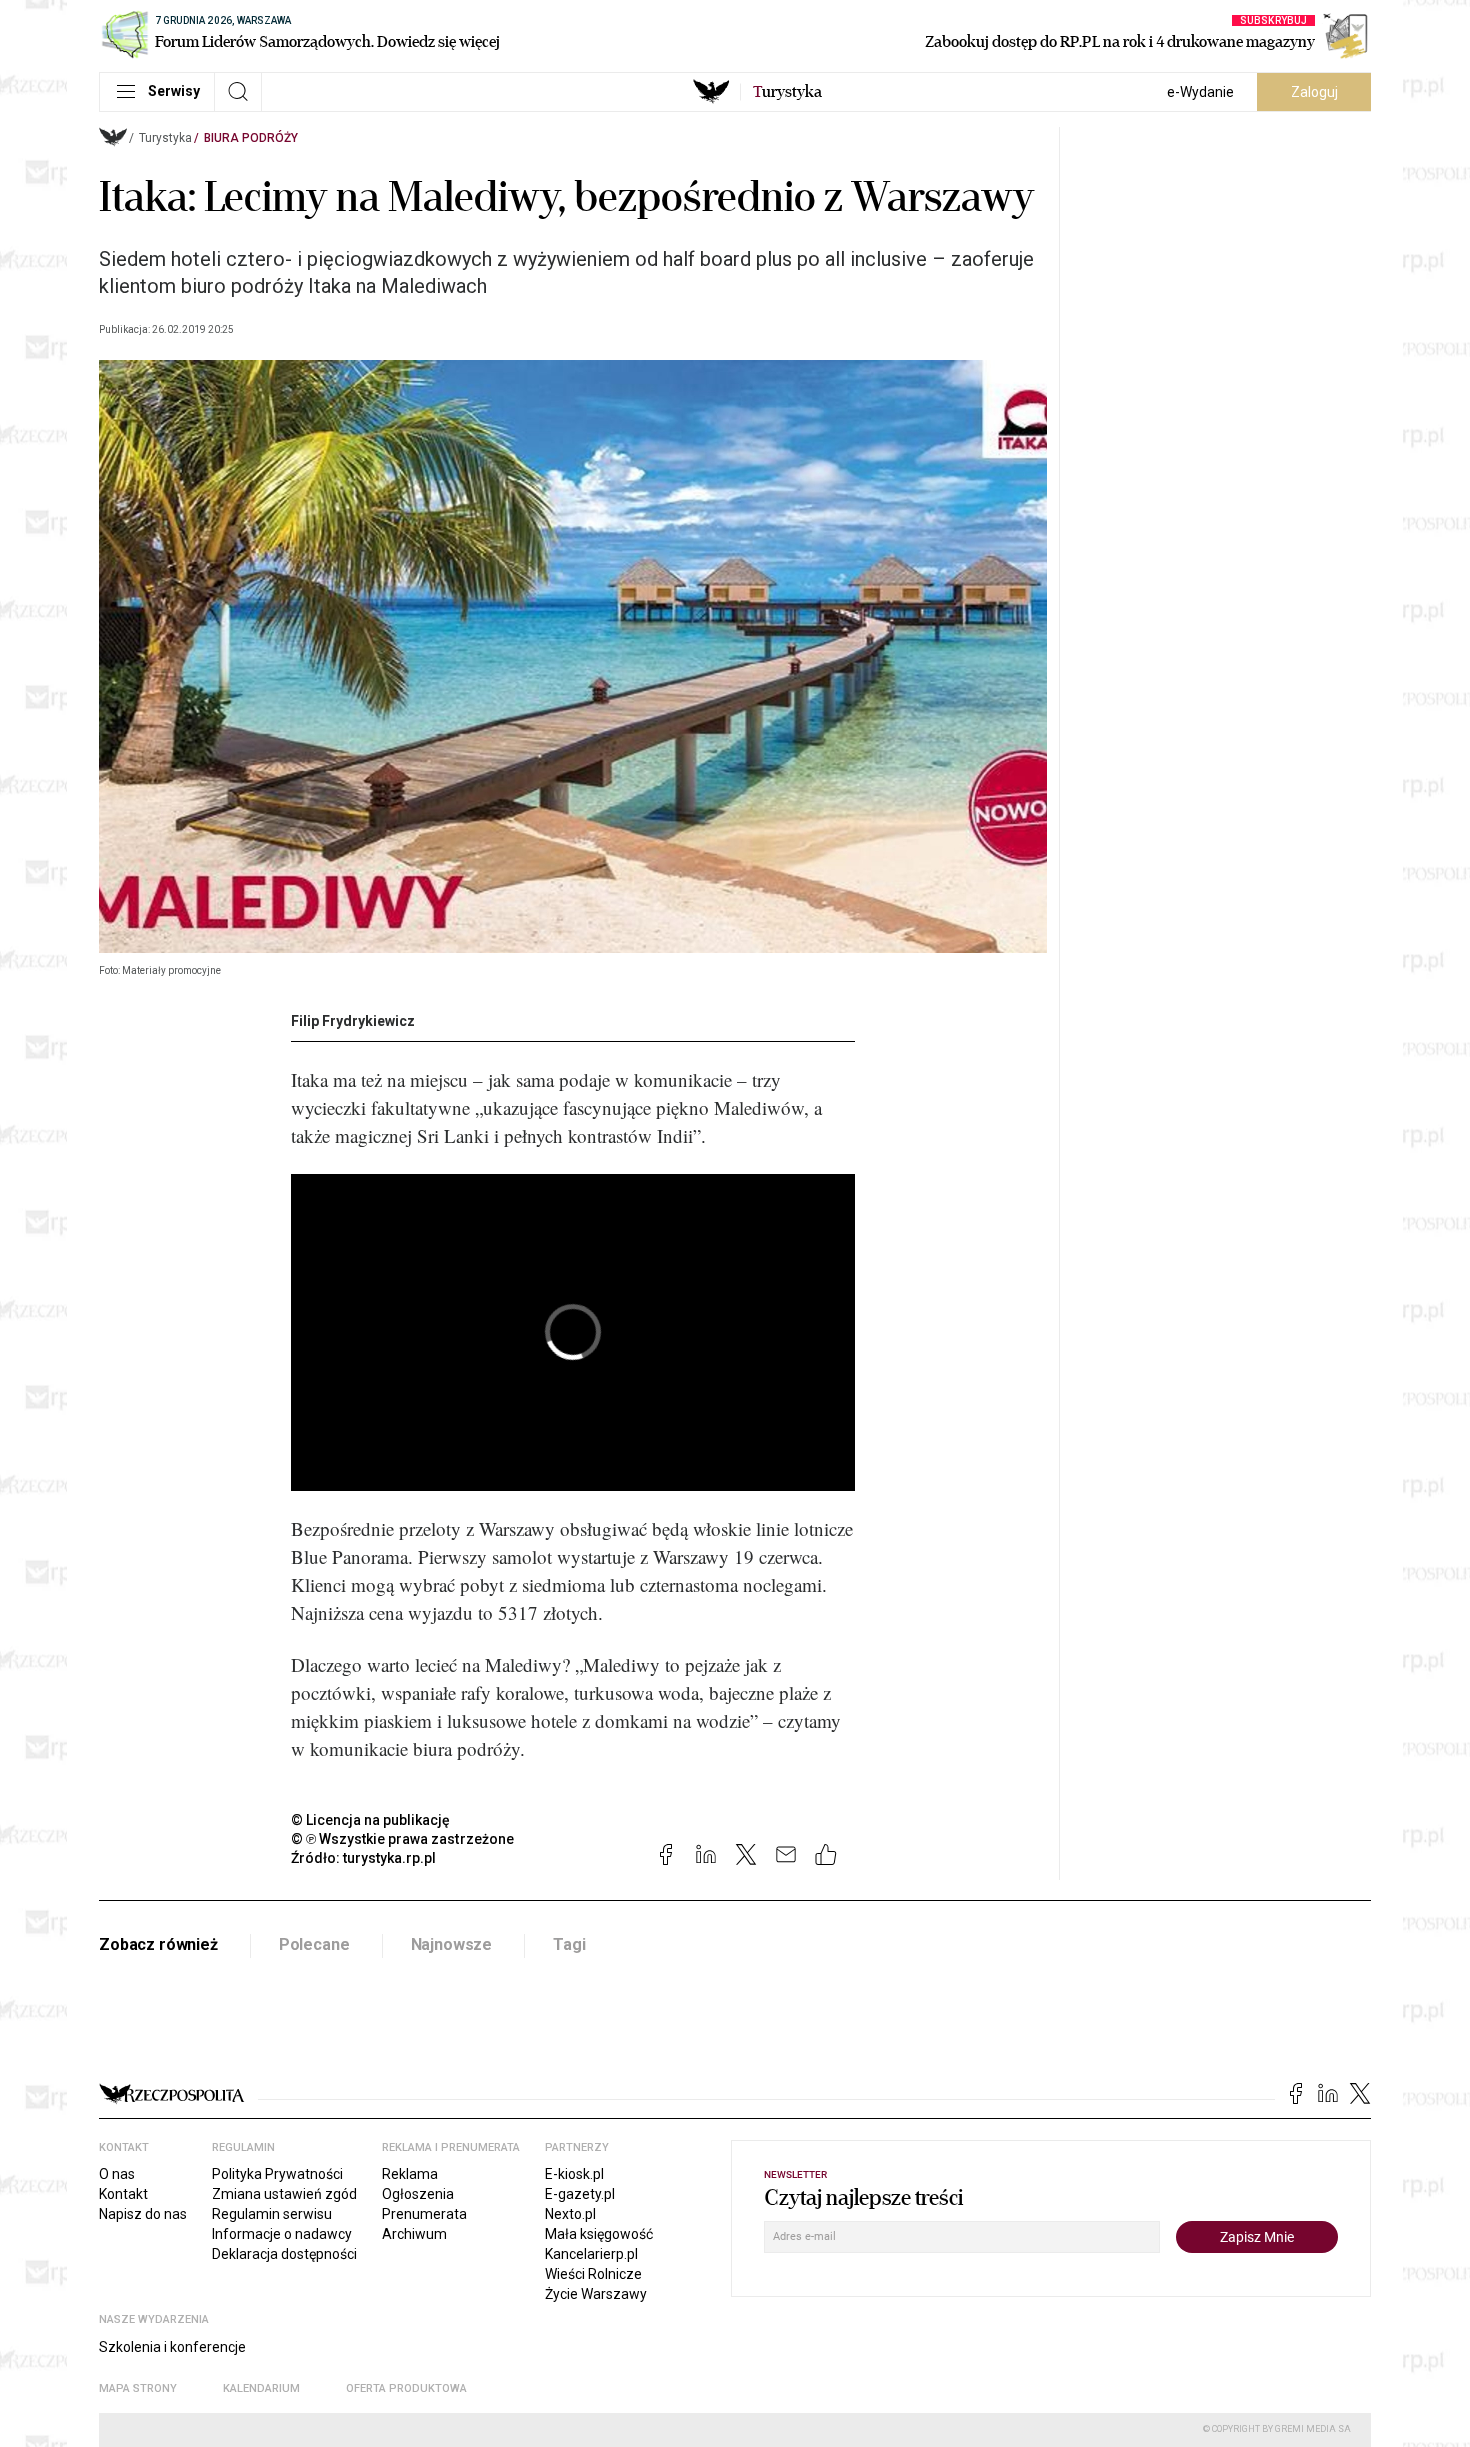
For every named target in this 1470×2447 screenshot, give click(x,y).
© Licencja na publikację (371, 1820)
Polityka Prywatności (277, 2174)
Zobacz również (158, 1944)
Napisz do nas (143, 2214)
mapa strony (138, 2388)
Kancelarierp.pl (591, 2254)
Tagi (569, 1944)
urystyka (787, 92)
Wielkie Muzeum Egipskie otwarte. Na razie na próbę (271, 1990)
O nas (117, 2174)
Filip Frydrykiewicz (353, 1021)
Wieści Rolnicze (593, 2274)
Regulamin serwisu (272, 2214)
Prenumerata (424, 2214)
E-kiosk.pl (574, 2174)
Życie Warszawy (596, 2294)
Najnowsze (452, 1944)
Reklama (410, 2174)
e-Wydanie (1200, 92)
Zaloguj (1314, 92)
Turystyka (165, 138)
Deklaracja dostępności (284, 2254)
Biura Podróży (251, 138)
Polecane (314, 1944)
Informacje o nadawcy (282, 2234)
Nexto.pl (570, 2214)
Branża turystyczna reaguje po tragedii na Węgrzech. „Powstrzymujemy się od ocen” (379, 2014)
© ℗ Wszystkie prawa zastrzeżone (402, 1839)
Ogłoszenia (418, 2194)
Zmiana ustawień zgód (284, 2194)
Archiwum (414, 2234)
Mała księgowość (599, 2234)
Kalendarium (261, 2388)
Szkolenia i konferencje (172, 2347)
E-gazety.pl (580, 2194)
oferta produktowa (406, 2388)
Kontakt (123, 2194)
